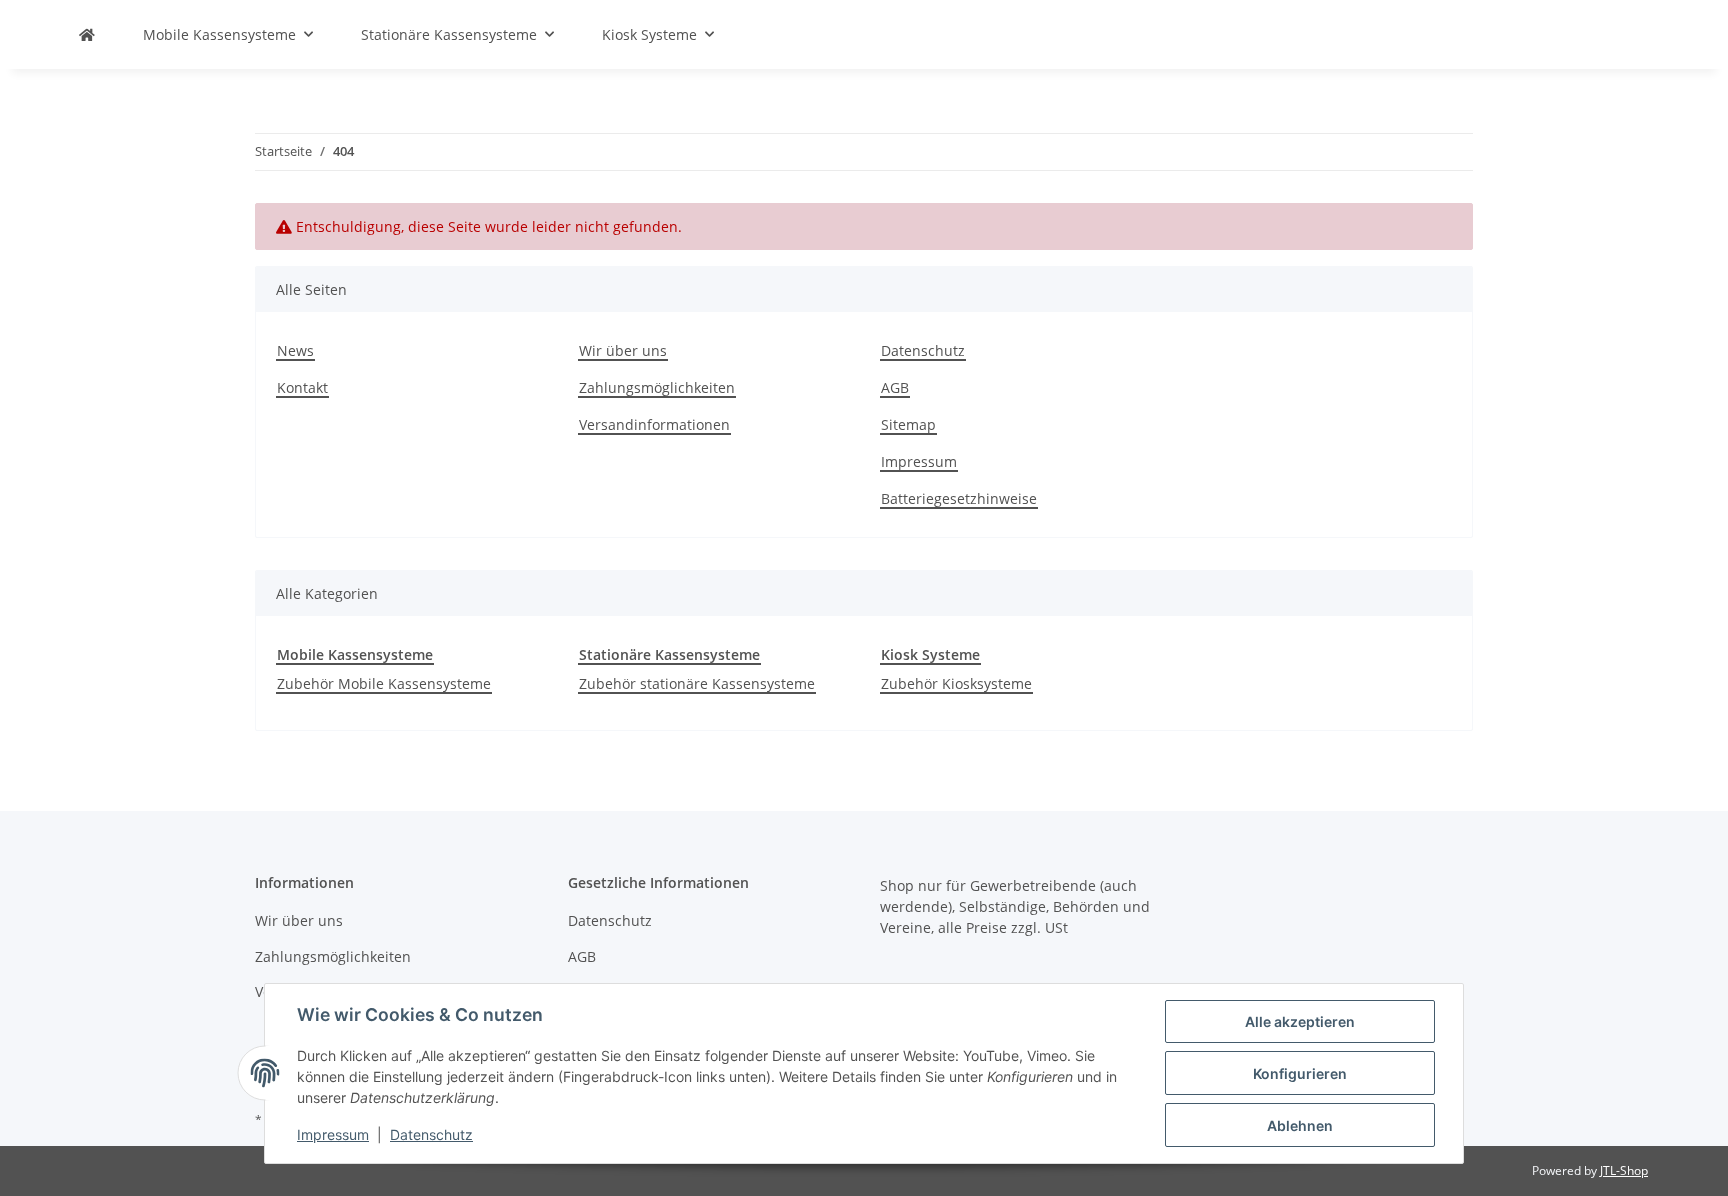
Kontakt (302, 387)
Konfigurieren (1300, 1073)
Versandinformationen (654, 424)
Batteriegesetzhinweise (959, 498)
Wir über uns (623, 350)
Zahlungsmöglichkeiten (657, 387)
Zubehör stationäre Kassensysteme (697, 683)
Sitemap (908, 424)
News (295, 350)
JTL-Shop (1624, 1170)
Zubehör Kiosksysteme (956, 683)
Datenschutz (923, 350)
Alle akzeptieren (1300, 1021)
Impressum (919, 461)
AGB (895, 387)
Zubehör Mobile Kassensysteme (384, 683)
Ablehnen (1300, 1125)
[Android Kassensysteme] (87, 34)
